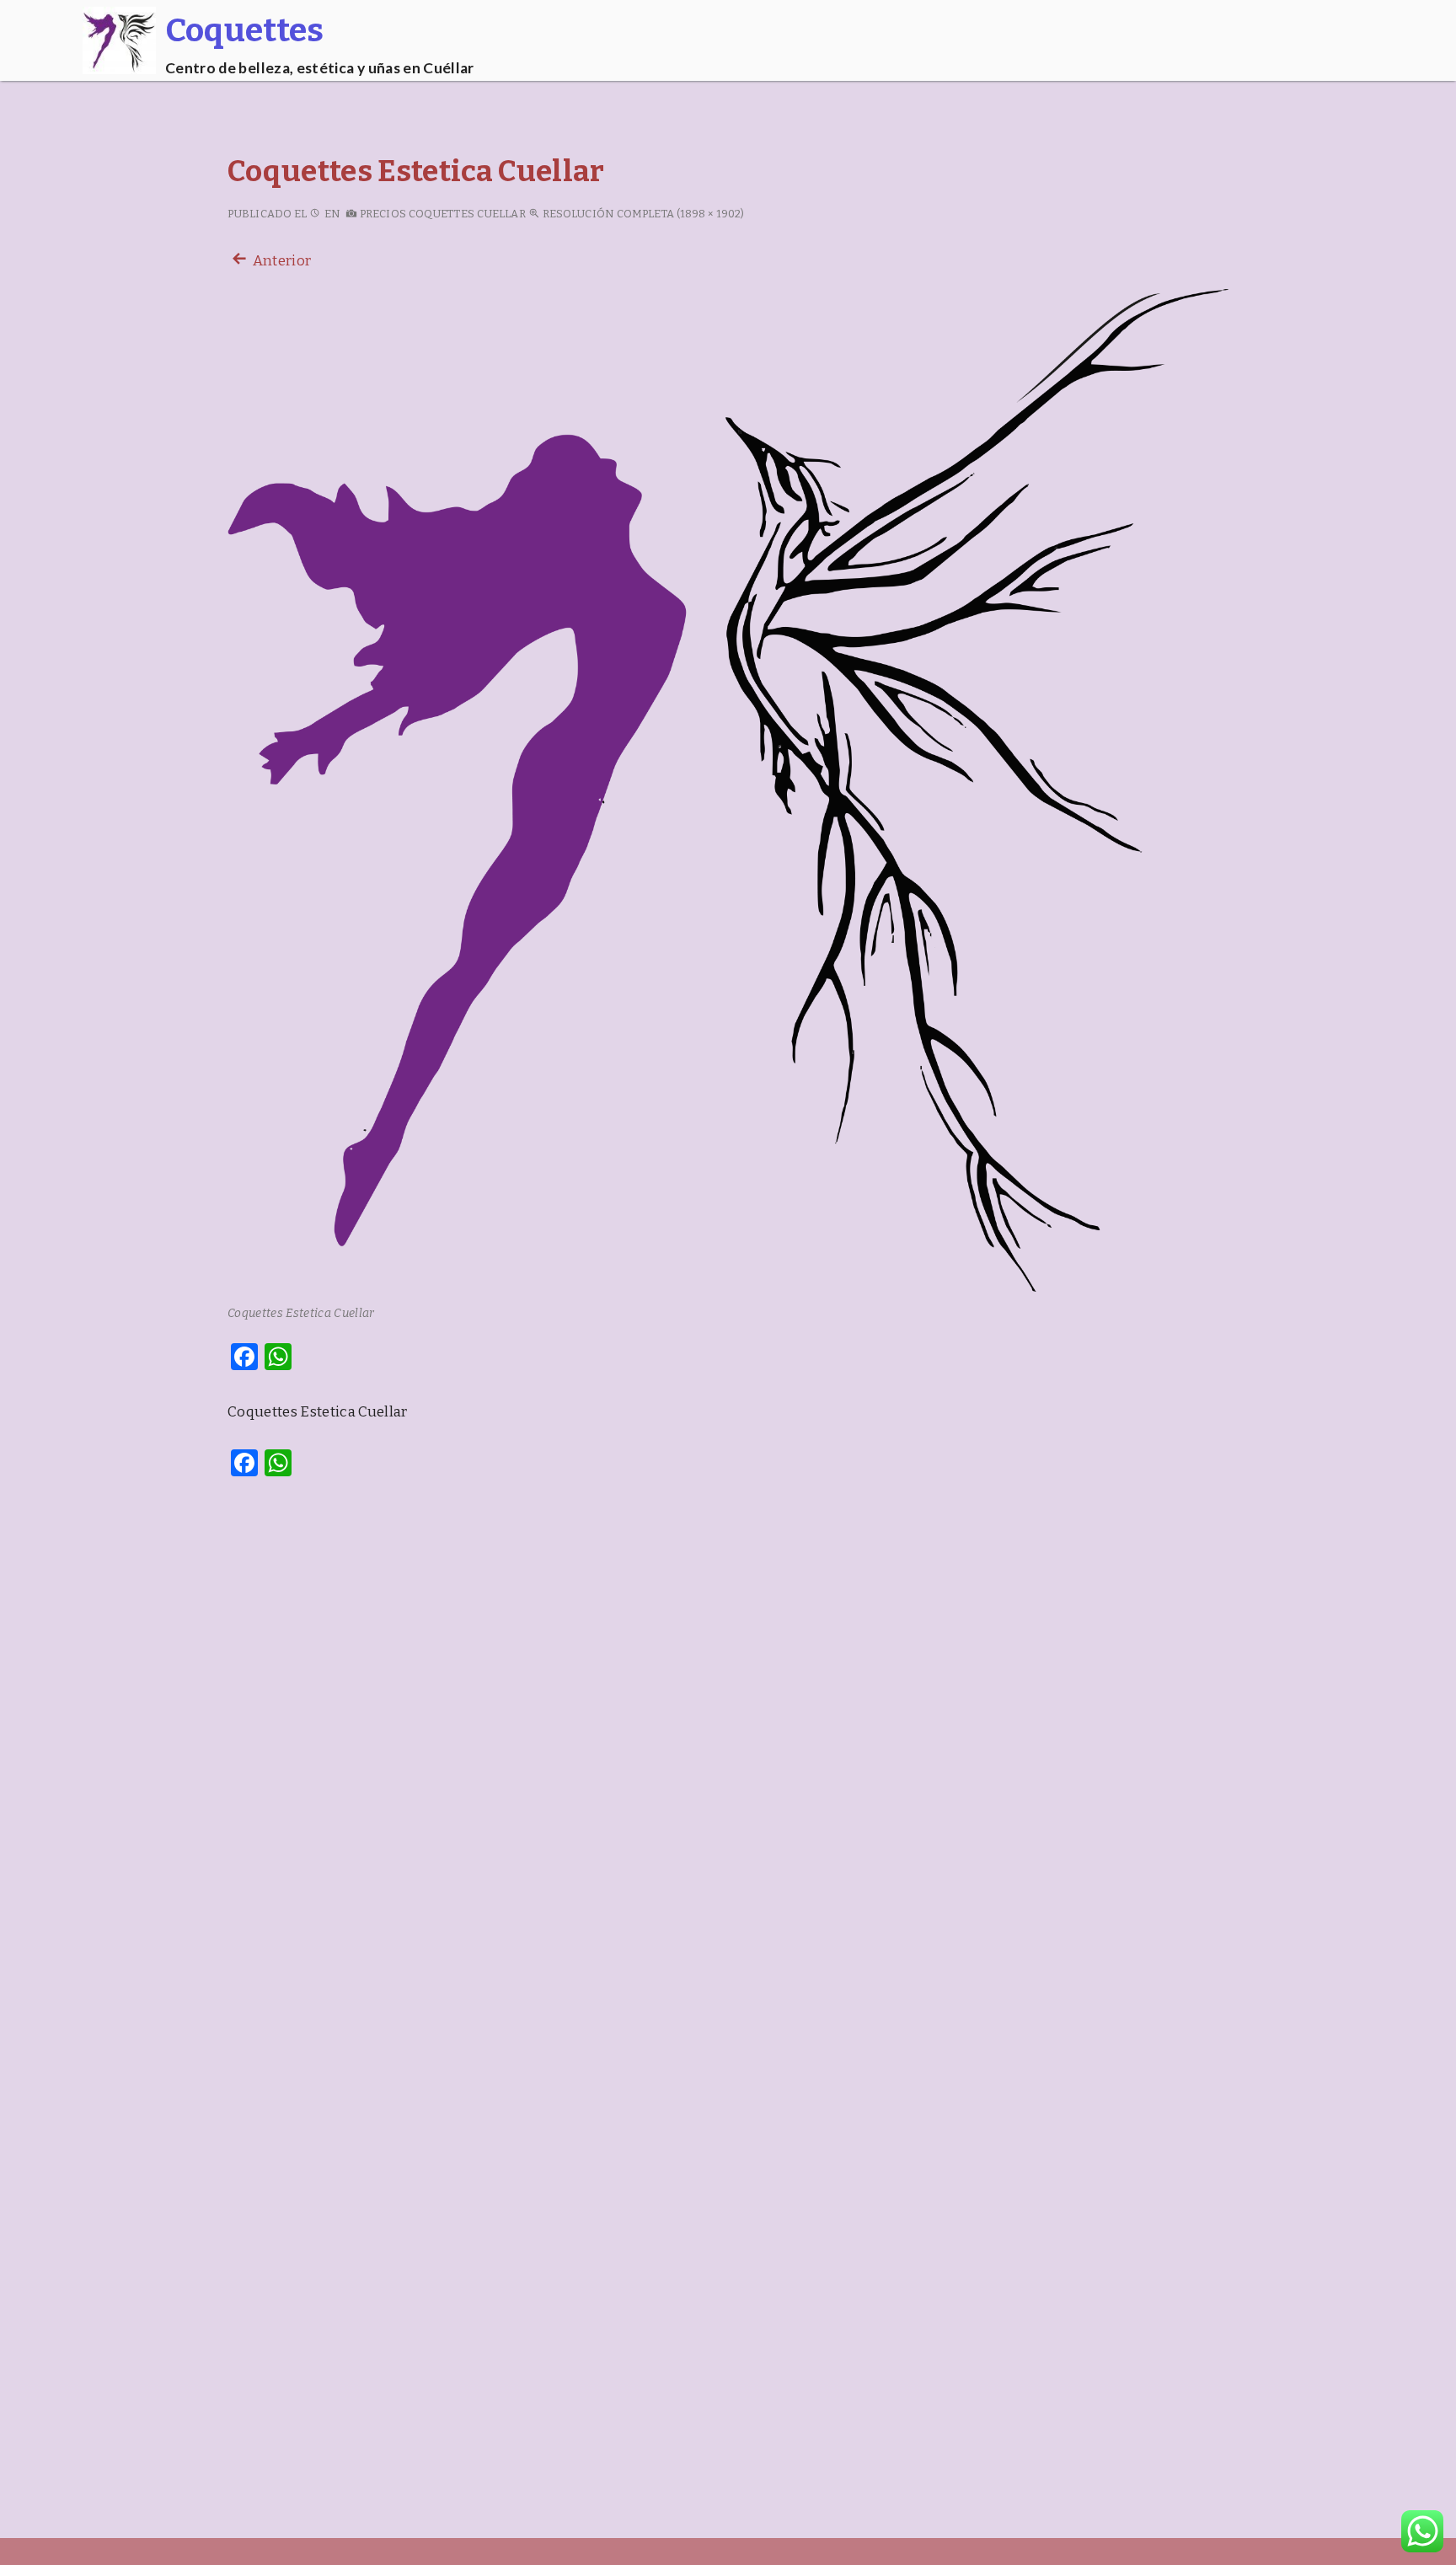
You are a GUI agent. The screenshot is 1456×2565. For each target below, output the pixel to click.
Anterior (280, 261)
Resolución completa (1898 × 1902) (642, 214)
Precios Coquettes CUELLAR (442, 214)
